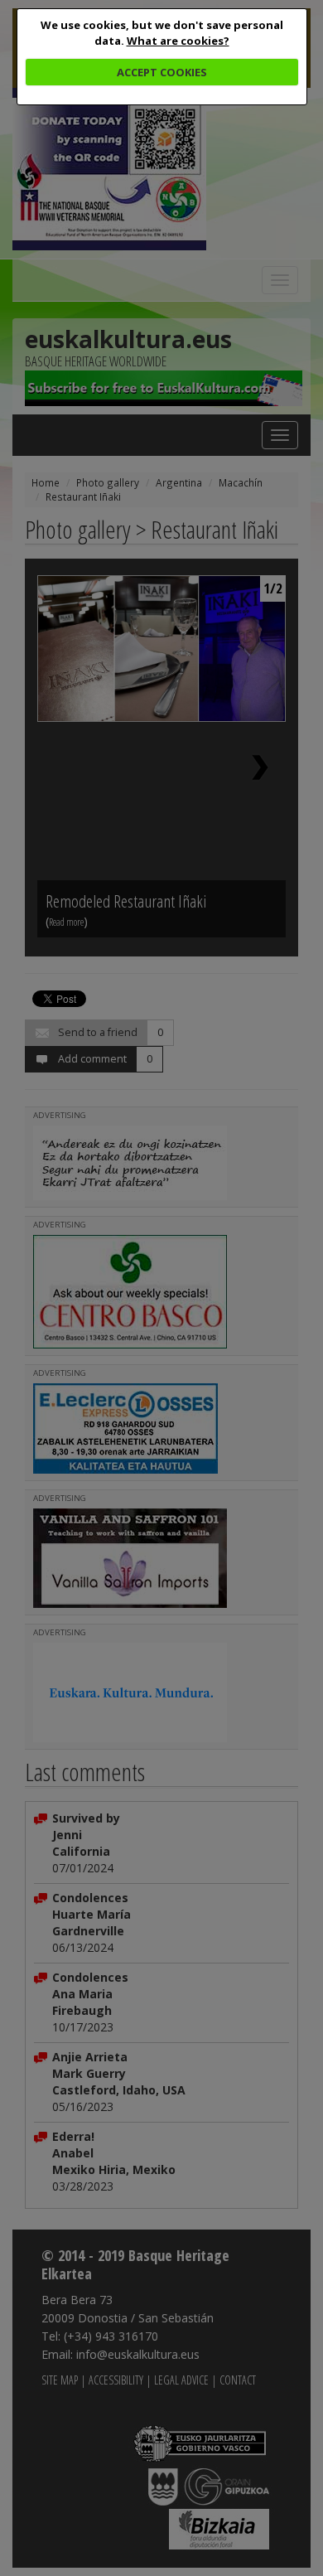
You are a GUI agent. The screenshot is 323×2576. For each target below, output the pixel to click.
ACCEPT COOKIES (162, 72)
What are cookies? (178, 41)
